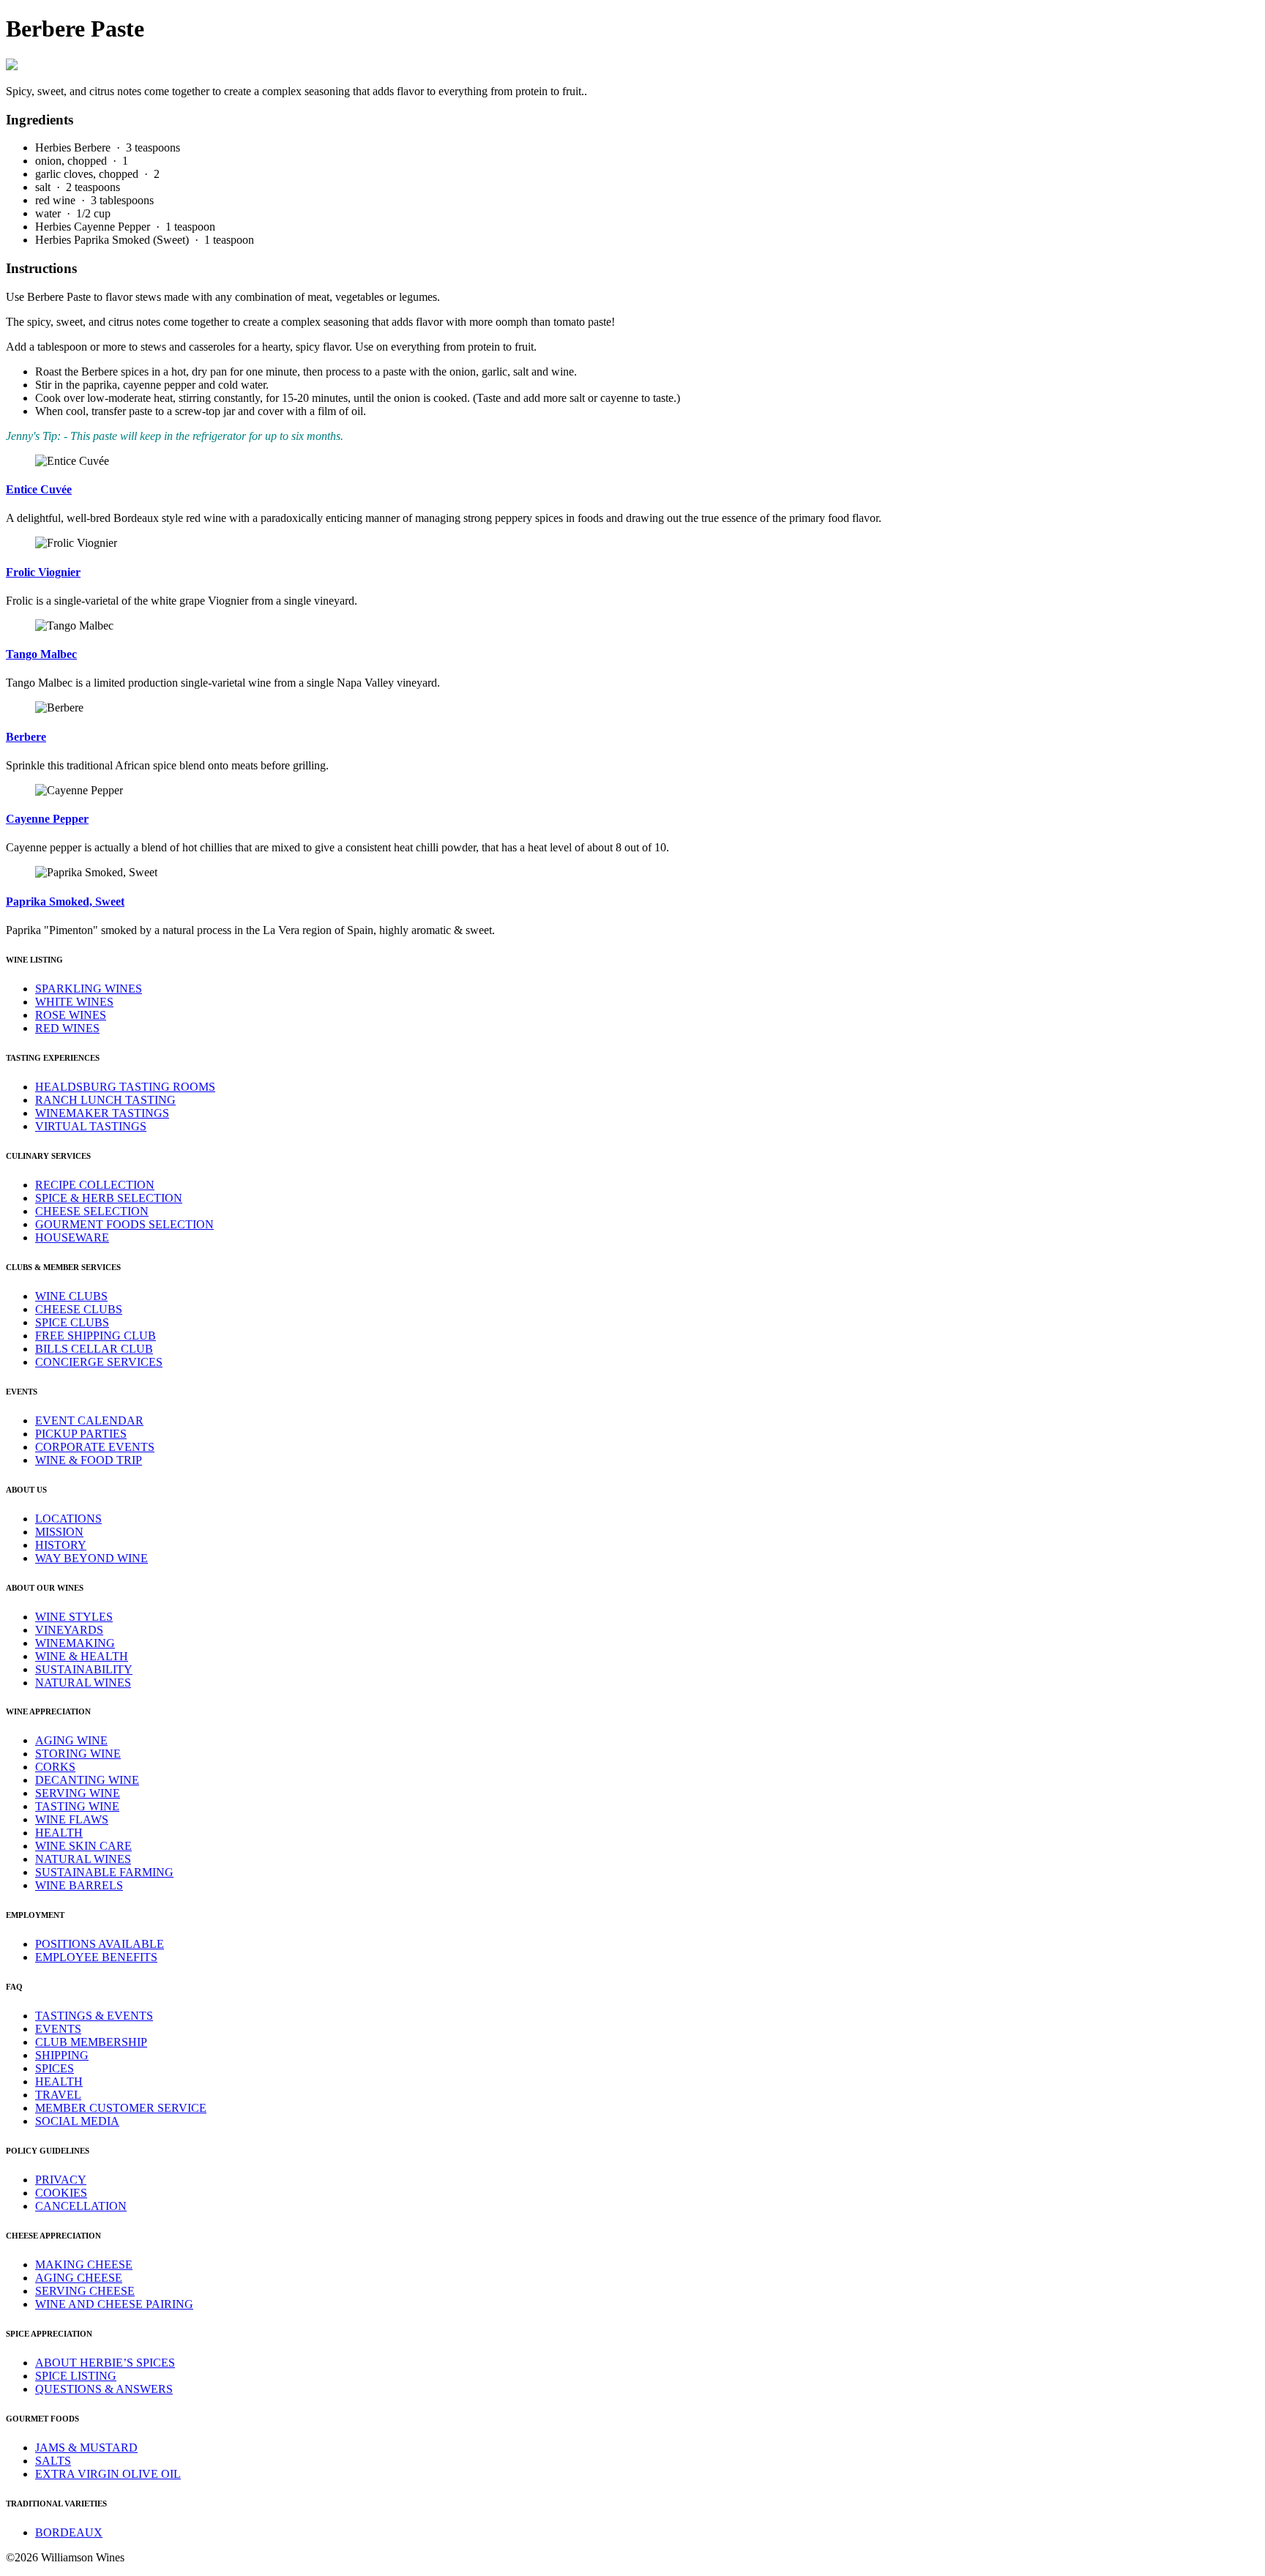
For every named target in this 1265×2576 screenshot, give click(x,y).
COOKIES (61, 2193)
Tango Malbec (41, 654)
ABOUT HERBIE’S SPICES (105, 2363)
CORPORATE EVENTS (95, 1447)
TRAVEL (58, 2095)
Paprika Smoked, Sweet (65, 901)
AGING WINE (71, 1740)
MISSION (59, 1532)
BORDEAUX (69, 2532)
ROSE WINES (71, 1015)
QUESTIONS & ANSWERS (104, 2389)
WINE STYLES (74, 1617)
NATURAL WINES (83, 1683)
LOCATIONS (68, 1519)
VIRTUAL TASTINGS (91, 1126)
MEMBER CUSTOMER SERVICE (121, 2108)
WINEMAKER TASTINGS (102, 1113)
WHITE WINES (74, 1002)
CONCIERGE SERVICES (99, 1362)
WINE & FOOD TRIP (89, 1460)
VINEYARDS (69, 1630)
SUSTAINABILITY (84, 1669)
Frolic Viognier (43, 572)
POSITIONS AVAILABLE (100, 1944)
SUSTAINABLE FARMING (104, 1872)
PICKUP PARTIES (81, 1434)
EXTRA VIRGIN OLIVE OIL (108, 2474)
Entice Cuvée (39, 489)
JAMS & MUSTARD (86, 2448)
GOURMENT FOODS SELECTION (124, 1224)
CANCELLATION (81, 2206)
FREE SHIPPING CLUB (96, 1336)
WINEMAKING (75, 1643)
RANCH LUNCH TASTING (105, 1100)
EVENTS (58, 2029)
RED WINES (67, 1028)
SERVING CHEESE (85, 2291)
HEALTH (59, 1833)
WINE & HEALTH (82, 1656)
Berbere (26, 737)
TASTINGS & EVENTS (94, 2016)
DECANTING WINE (87, 1780)
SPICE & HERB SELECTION (109, 1198)
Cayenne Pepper (47, 819)
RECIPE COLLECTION (95, 1185)
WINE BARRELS (79, 1885)
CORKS (55, 1767)
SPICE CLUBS (72, 1322)
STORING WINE (78, 1754)
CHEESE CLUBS (79, 1309)
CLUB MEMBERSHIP (91, 2042)
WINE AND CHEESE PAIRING (114, 2304)
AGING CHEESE (79, 2278)
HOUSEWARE (72, 1237)
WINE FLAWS (72, 1819)
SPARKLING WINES (89, 989)
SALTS (53, 2461)
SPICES (55, 2068)
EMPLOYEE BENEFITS (96, 1957)
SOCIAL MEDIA (77, 2121)
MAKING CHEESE (84, 2265)
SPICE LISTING (76, 2376)
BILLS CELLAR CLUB (94, 1349)
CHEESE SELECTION (92, 1211)
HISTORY (61, 1545)
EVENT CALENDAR (89, 1420)
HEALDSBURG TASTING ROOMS (125, 1087)
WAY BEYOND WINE (92, 1558)
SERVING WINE (78, 1793)
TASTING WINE (77, 1806)
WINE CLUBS (71, 1296)
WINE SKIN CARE (83, 1846)
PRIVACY (61, 2180)
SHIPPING (62, 2055)
